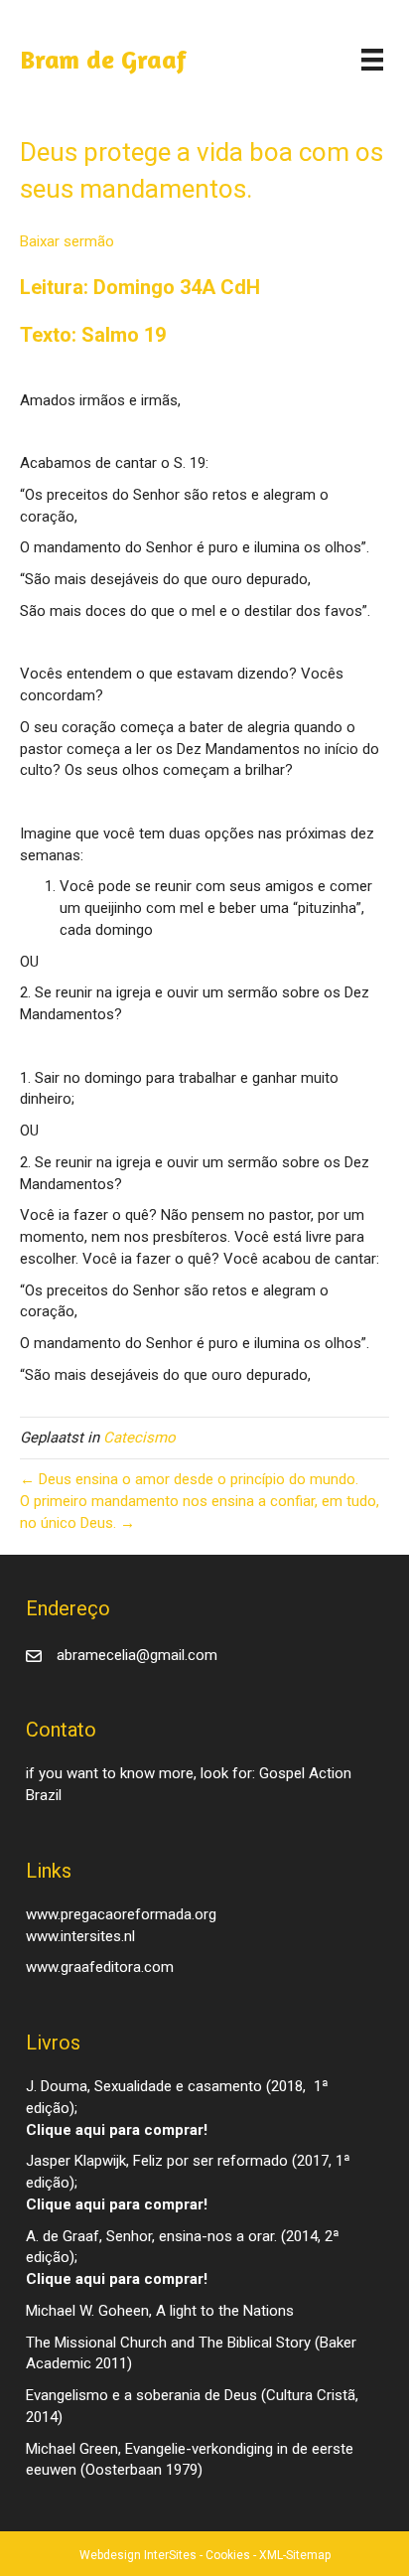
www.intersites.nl (80, 1936)
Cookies (228, 2555)
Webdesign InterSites (138, 2555)
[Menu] (372, 60)
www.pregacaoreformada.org (121, 1914)
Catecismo (139, 1438)
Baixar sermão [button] (67, 241)
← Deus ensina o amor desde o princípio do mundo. (189, 1479)
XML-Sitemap (295, 2555)
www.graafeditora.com (100, 1967)
